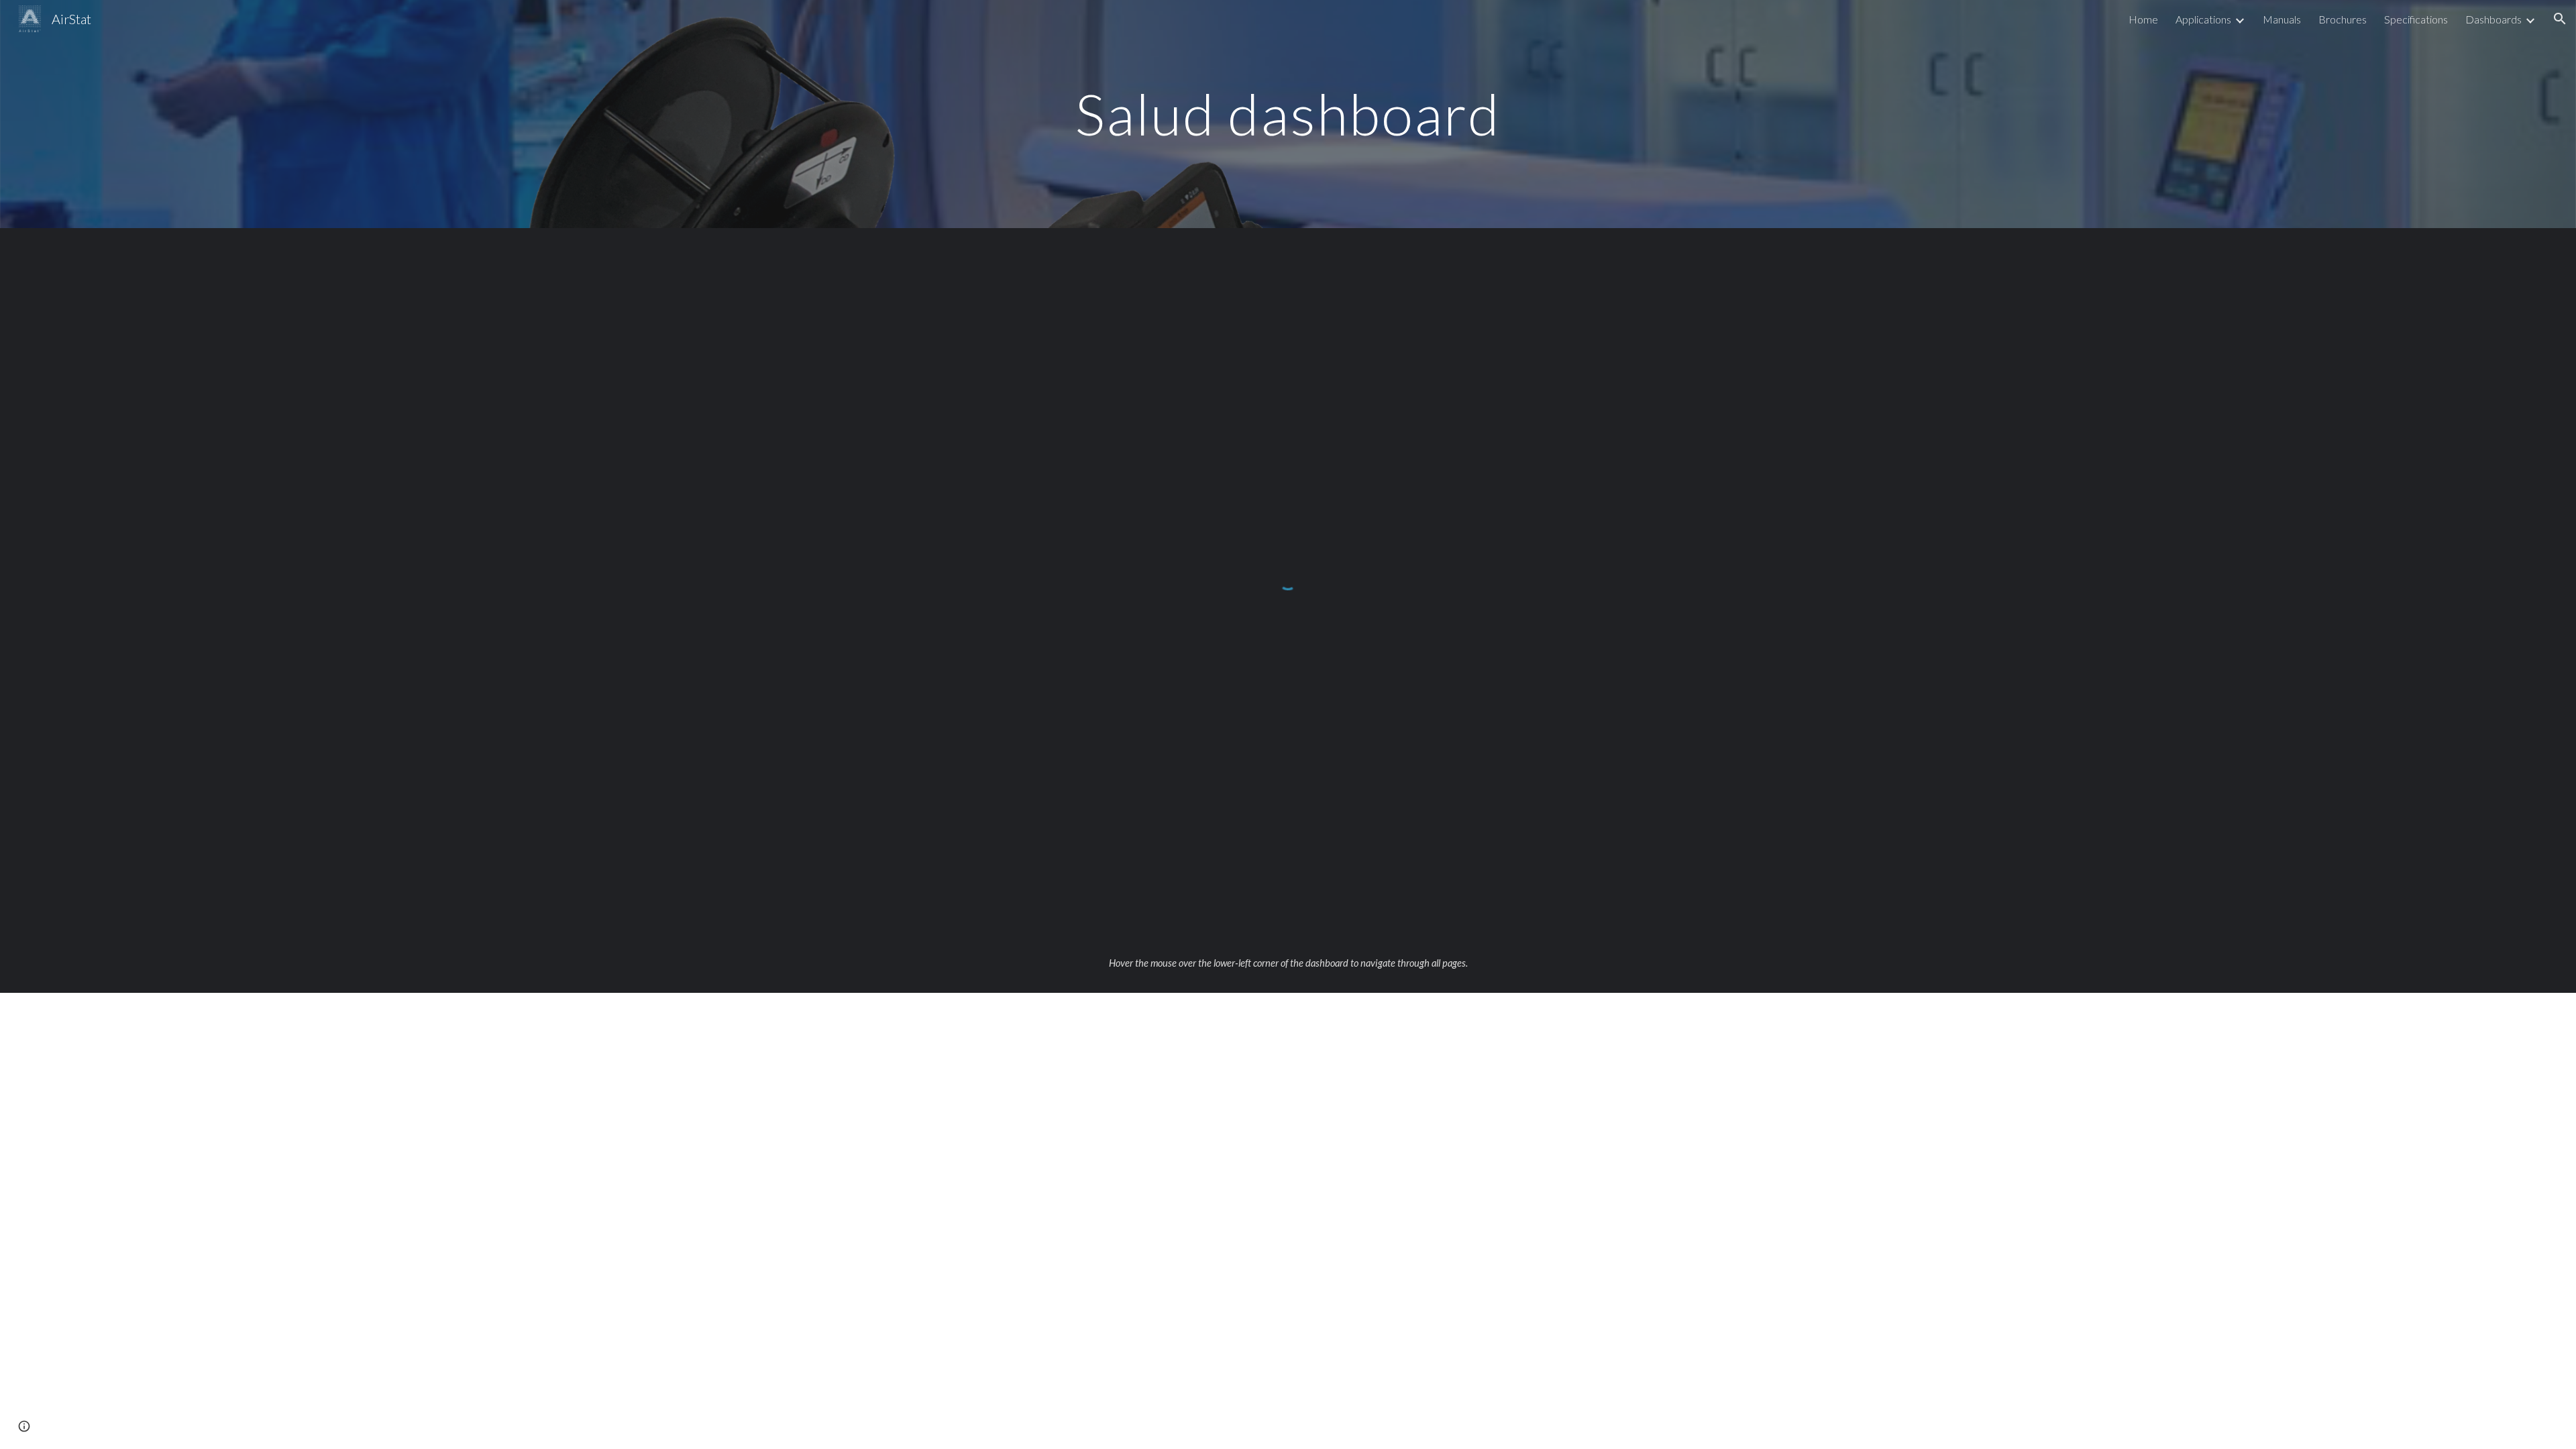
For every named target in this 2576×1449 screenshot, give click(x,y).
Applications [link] (2203, 19)
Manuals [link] (2282, 19)
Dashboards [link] (2493, 19)
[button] (2560, 19)
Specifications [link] (2416, 19)
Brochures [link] (2343, 19)
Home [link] (2143, 19)
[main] (1288, 114)
